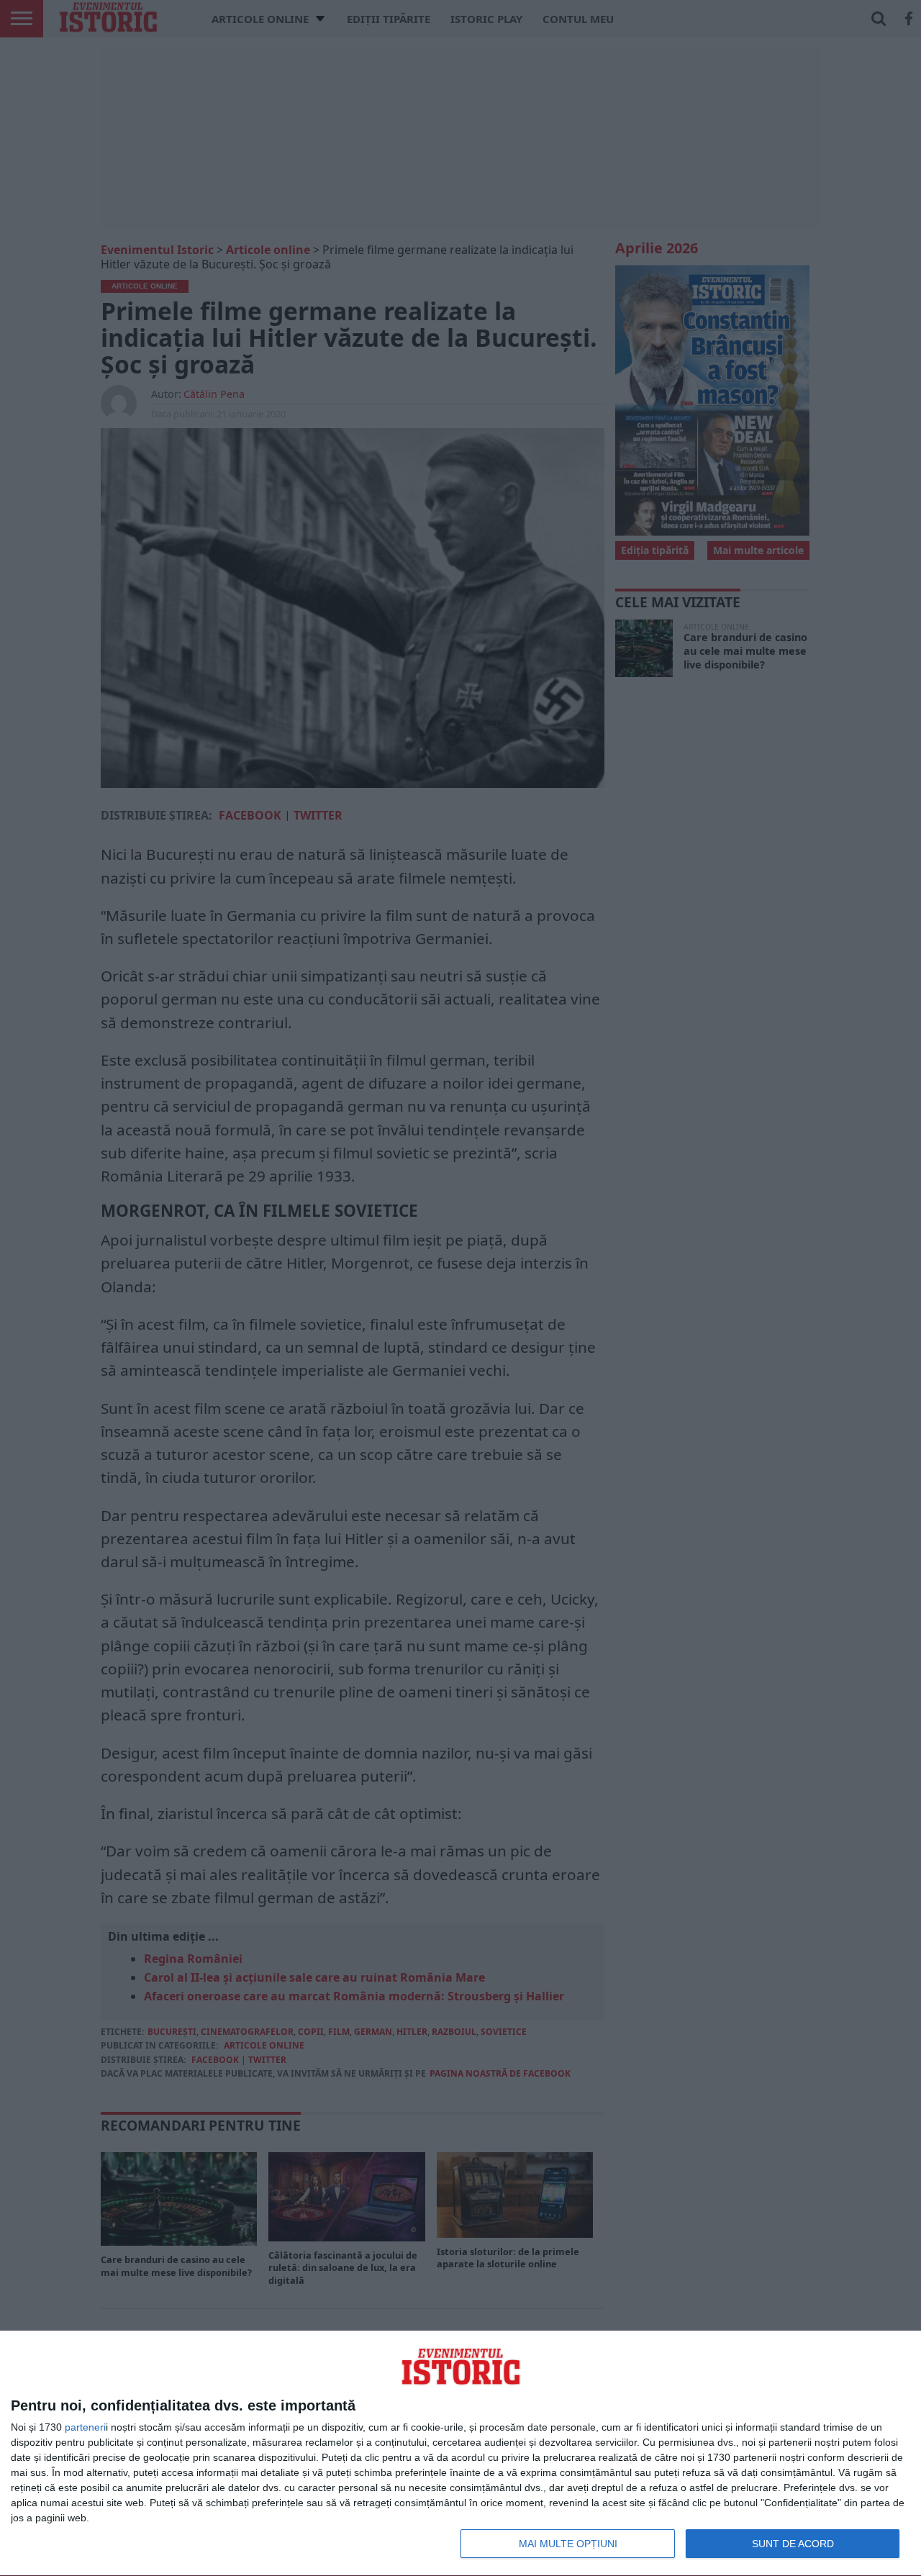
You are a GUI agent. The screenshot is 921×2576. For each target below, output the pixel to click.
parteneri (85, 2427)
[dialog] (460, 2454)
